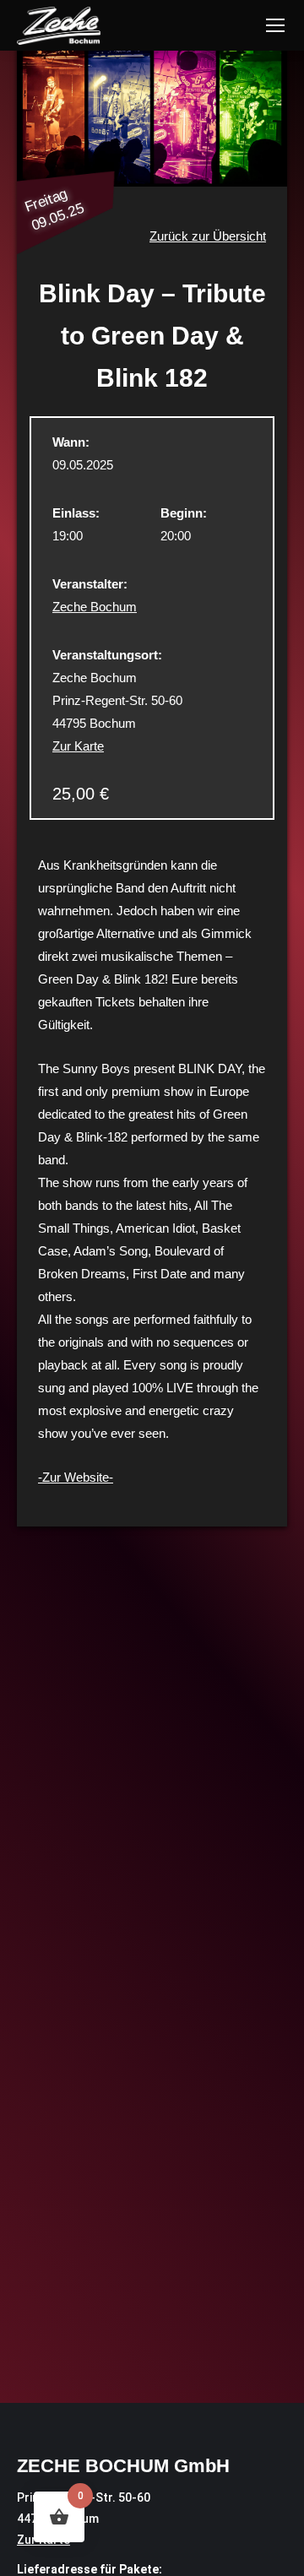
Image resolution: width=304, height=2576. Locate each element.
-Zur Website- (76, 1477)
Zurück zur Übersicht (208, 236)
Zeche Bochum (95, 607)
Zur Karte (78, 746)
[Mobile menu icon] (275, 25)
